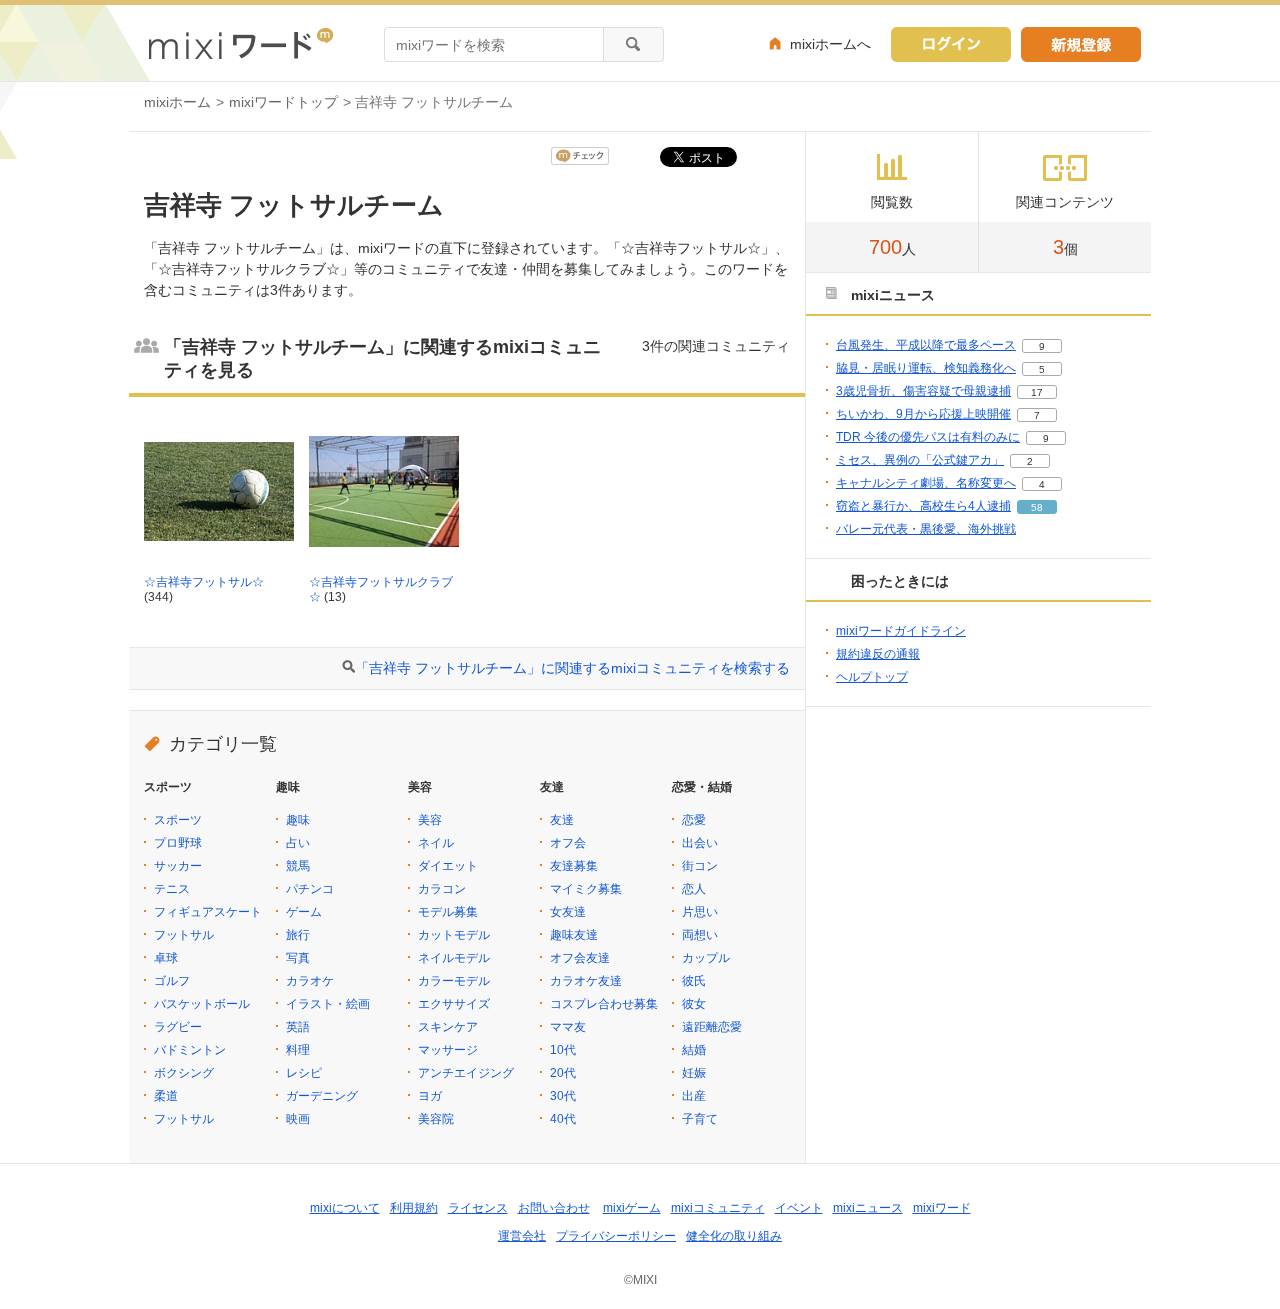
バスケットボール (202, 1004)
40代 (563, 1119)
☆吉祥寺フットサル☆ (204, 582)
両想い (700, 935)
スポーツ (178, 820)
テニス (172, 889)
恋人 (694, 889)
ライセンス (478, 1208)
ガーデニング (322, 1096)
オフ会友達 (580, 958)
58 (1037, 507)
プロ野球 (178, 843)
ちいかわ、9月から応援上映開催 (923, 414)
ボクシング (184, 1073)
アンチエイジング (466, 1073)
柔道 (166, 1096)
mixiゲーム (632, 1208)
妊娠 (694, 1073)
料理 (298, 1050)
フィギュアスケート (208, 912)
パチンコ (310, 889)
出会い (700, 843)
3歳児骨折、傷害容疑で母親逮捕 (923, 391)
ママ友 (568, 1027)
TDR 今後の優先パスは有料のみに (928, 437)
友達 (562, 820)
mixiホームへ (830, 44)
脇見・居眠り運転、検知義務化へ (926, 368)
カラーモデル (454, 981)
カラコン (442, 889)
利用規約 (414, 1208)
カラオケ (310, 981)
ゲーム (304, 912)
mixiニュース (868, 1208)
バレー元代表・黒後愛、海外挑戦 (926, 529)
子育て (700, 1119)
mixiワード (942, 1208)
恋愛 (694, 820)
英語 (298, 1027)
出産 (694, 1096)
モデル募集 (448, 912)
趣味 (298, 820)
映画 (298, 1119)
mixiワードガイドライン (901, 631)
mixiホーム (177, 102)
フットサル (184, 935)
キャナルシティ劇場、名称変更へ (926, 483)
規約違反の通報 (878, 654)
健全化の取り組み (734, 1236)
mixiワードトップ (283, 102)
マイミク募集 (586, 889)
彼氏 (694, 981)
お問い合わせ (554, 1208)
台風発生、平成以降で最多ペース (926, 345)
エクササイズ (454, 1004)
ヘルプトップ (872, 677)
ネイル (436, 843)
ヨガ (430, 1096)
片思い (700, 912)
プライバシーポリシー (616, 1236)
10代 (563, 1050)
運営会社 (522, 1236)
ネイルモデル (454, 958)
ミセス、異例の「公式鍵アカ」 (920, 460)
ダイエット (448, 866)
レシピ (304, 1073)
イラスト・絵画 (328, 1004)
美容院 (436, 1119)
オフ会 (568, 843)
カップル (706, 958)
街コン (700, 866)
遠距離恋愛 (712, 1027)
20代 (563, 1073)
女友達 (568, 912)
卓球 (166, 958)
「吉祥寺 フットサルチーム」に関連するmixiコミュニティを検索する (572, 668)
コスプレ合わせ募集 (604, 1004)
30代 (563, 1096)
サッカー (178, 866)
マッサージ (448, 1050)
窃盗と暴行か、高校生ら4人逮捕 (923, 506)
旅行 (298, 935)
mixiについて (345, 1208)
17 (1037, 392)
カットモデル (454, 935)
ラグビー (178, 1027)
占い (298, 843)
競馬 (298, 866)
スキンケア (448, 1027)
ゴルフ (172, 981)
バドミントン (190, 1050)
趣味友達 (574, 935)
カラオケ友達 (586, 981)
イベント (799, 1208)
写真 (298, 958)
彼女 (694, 1004)
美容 (430, 820)
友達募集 (574, 866)
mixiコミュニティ (718, 1208)
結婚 (694, 1050)
